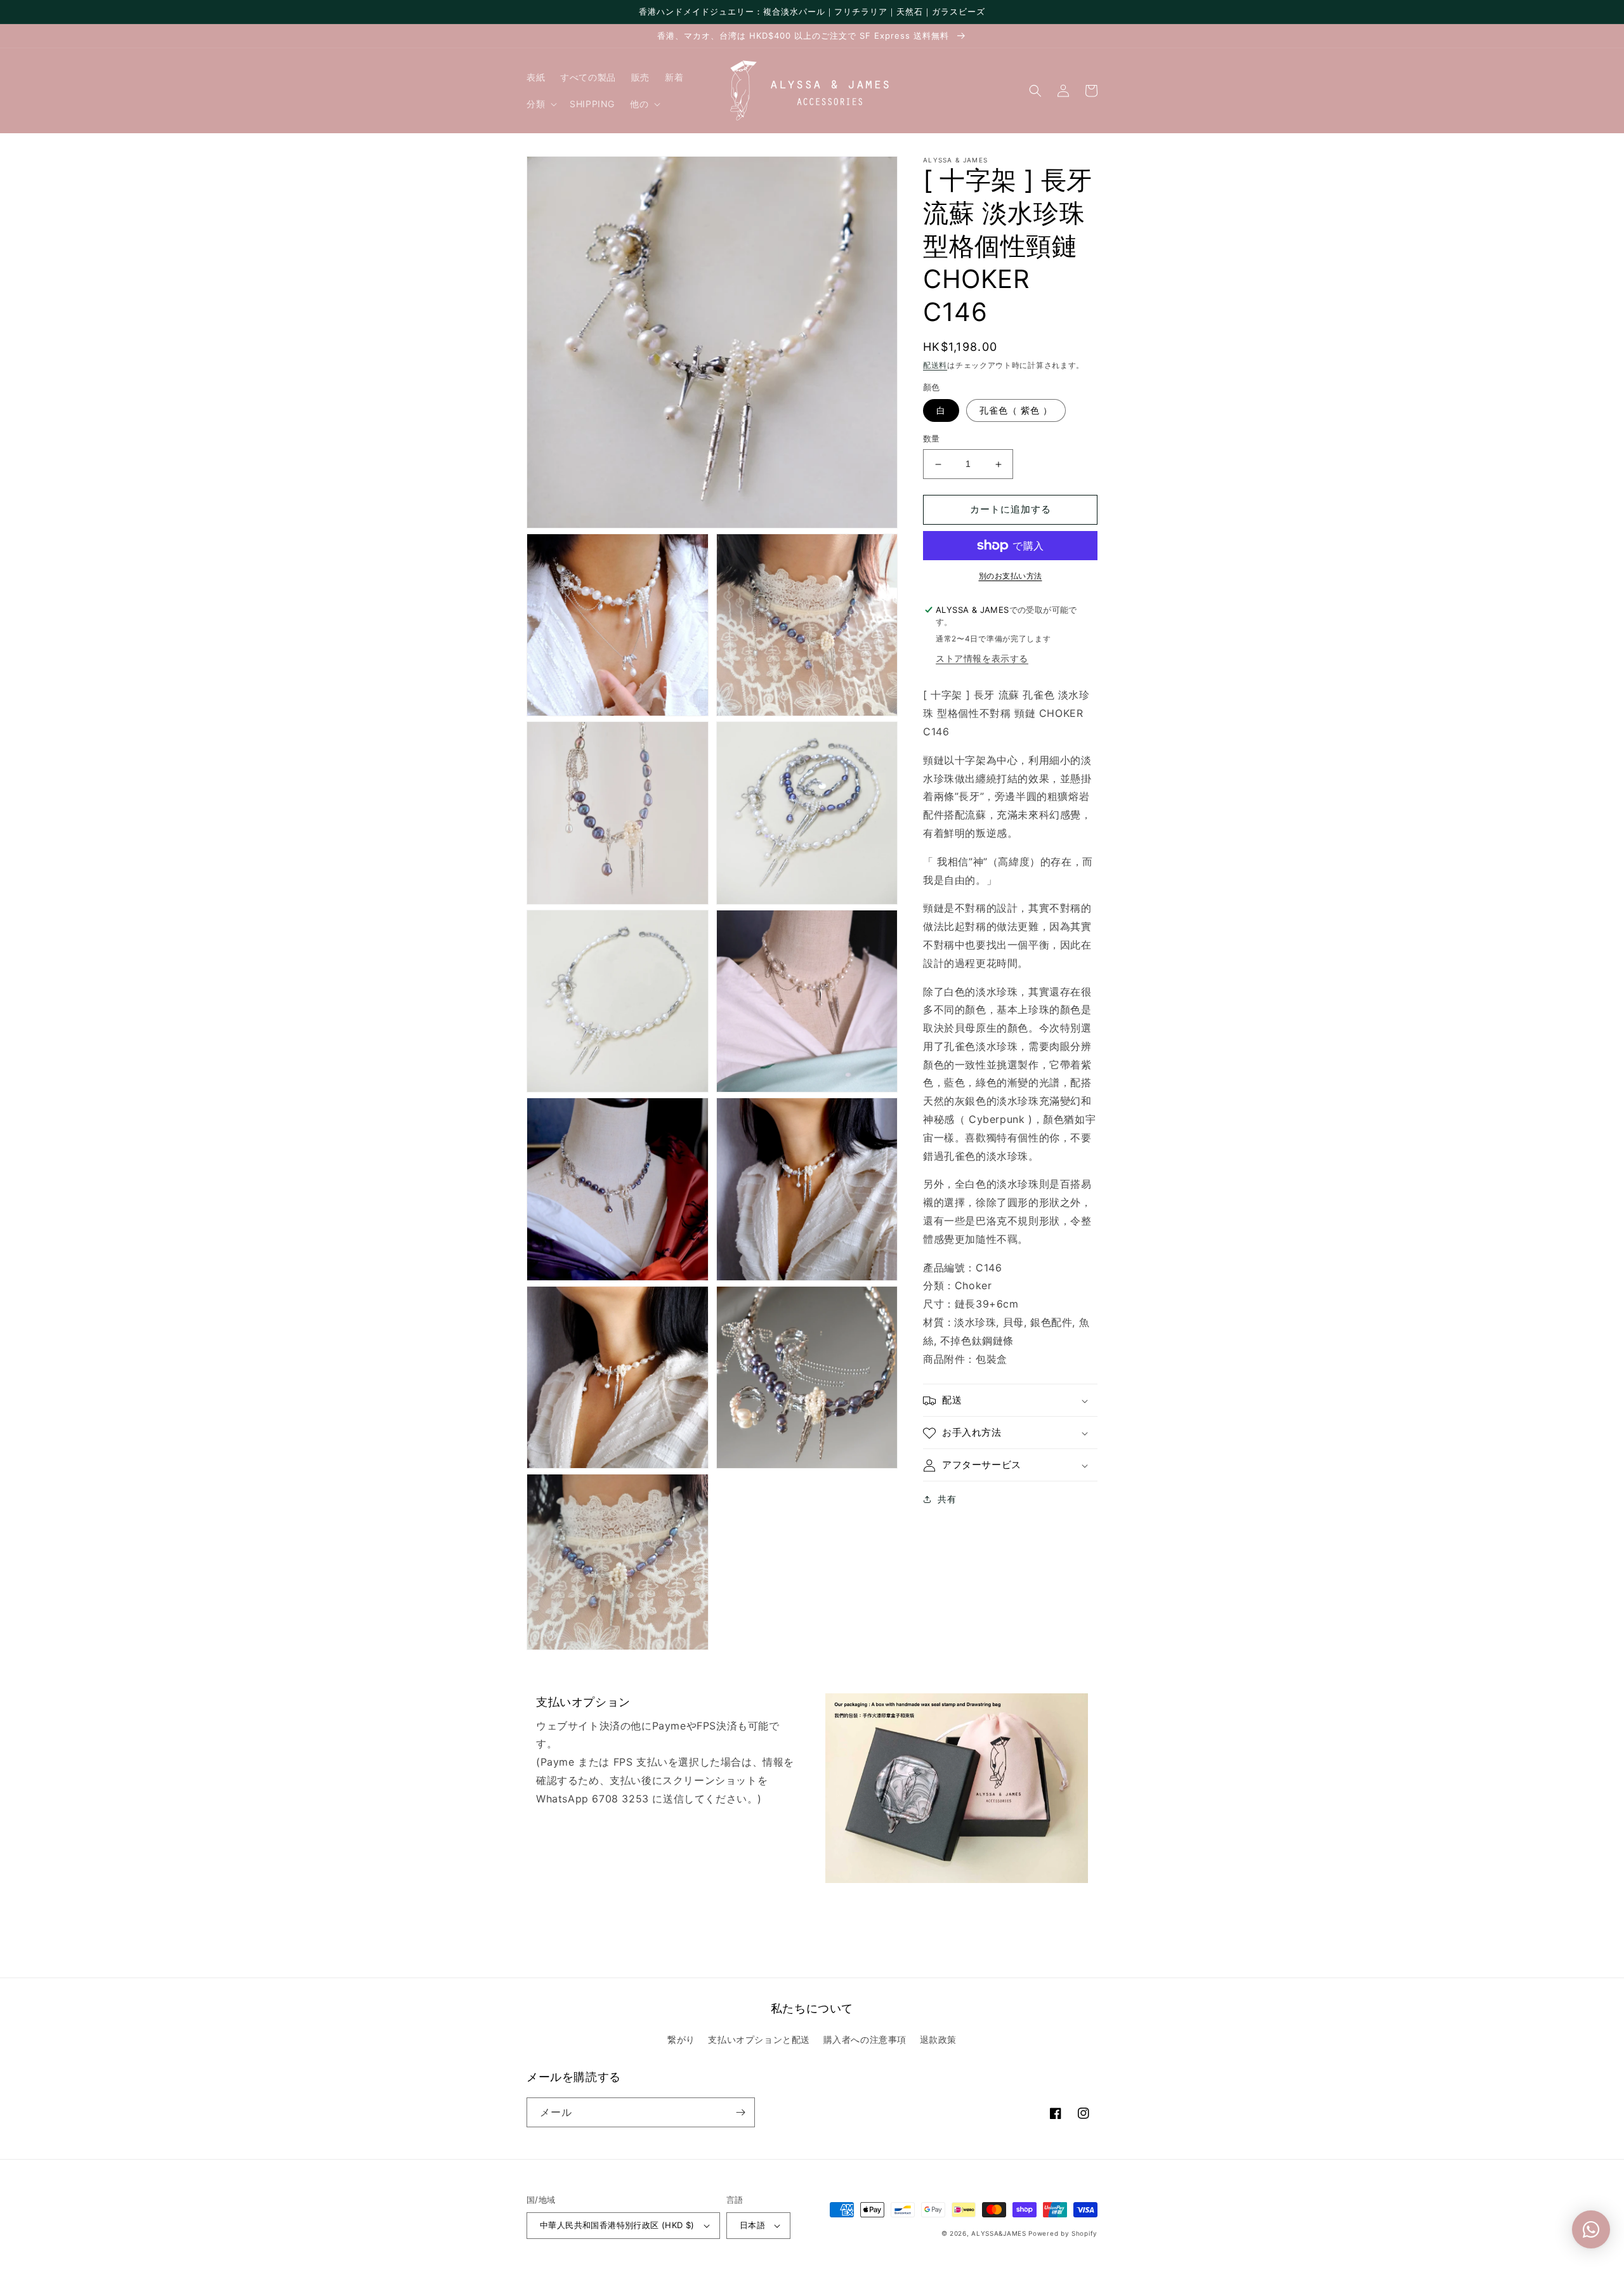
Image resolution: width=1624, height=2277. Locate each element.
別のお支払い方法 (1011, 576)
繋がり (681, 2039)
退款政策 (938, 2039)
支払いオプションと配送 (759, 2039)
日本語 (752, 2225)
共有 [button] (947, 1499)
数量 (932, 439)
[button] (540, 104)
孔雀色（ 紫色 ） (1016, 411)
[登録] (740, 2112)
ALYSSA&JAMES (999, 2233)
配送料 (935, 365)
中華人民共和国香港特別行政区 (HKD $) (617, 2225)
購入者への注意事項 (865, 2039)
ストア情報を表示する (982, 659)
